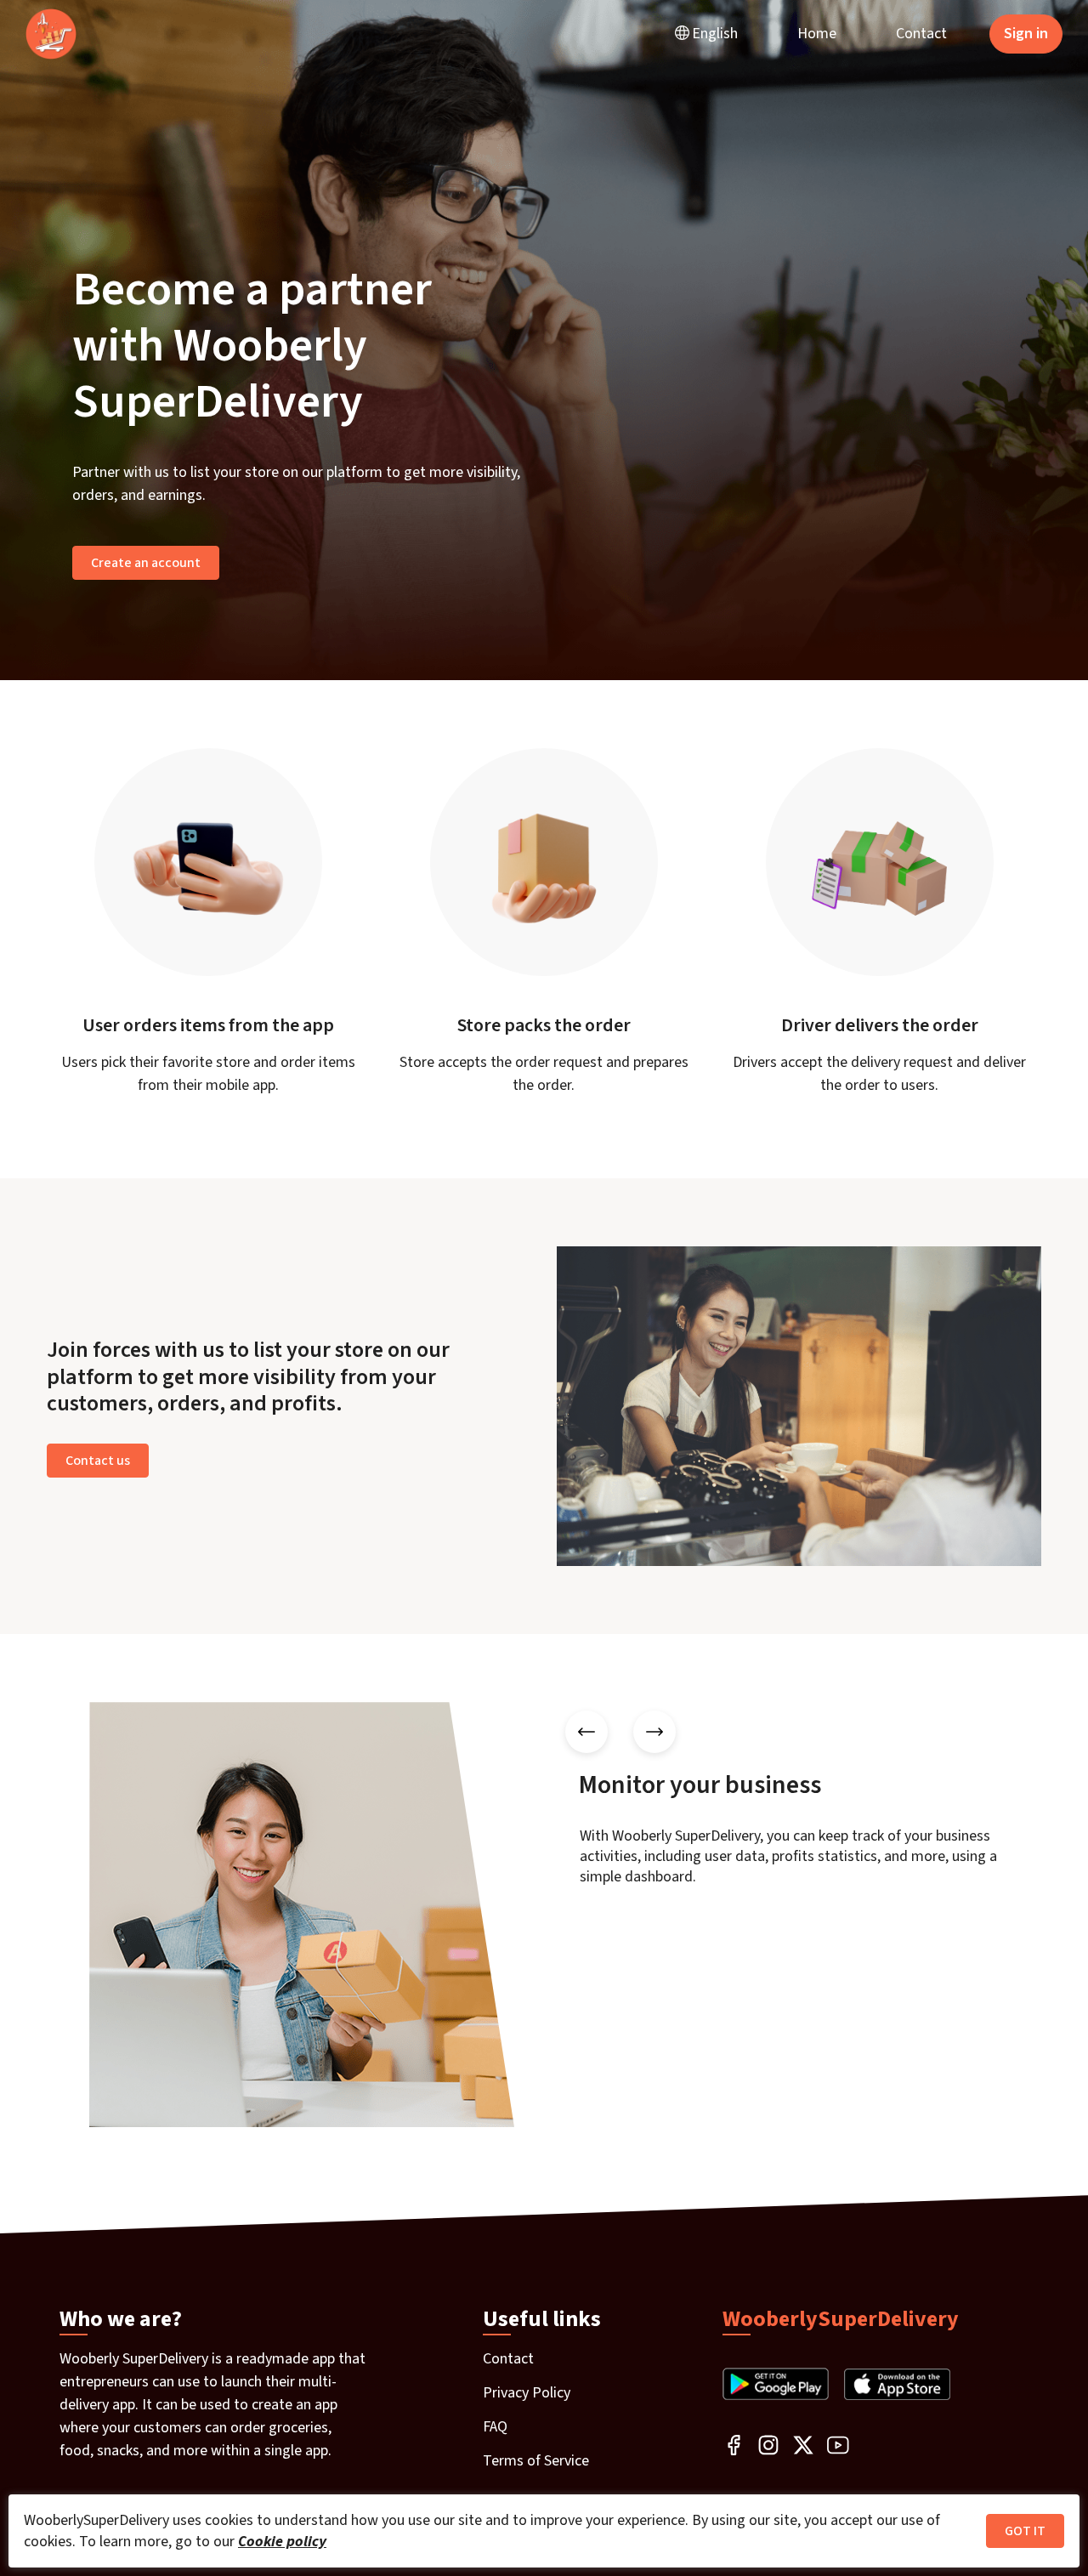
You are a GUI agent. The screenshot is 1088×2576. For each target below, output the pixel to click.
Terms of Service (536, 2461)
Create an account (146, 563)
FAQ (495, 2427)
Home (817, 34)
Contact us (98, 1461)
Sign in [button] (1026, 34)
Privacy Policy (527, 2393)
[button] (706, 34)
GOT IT (1025, 2531)
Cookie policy (282, 2542)
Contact (921, 34)
